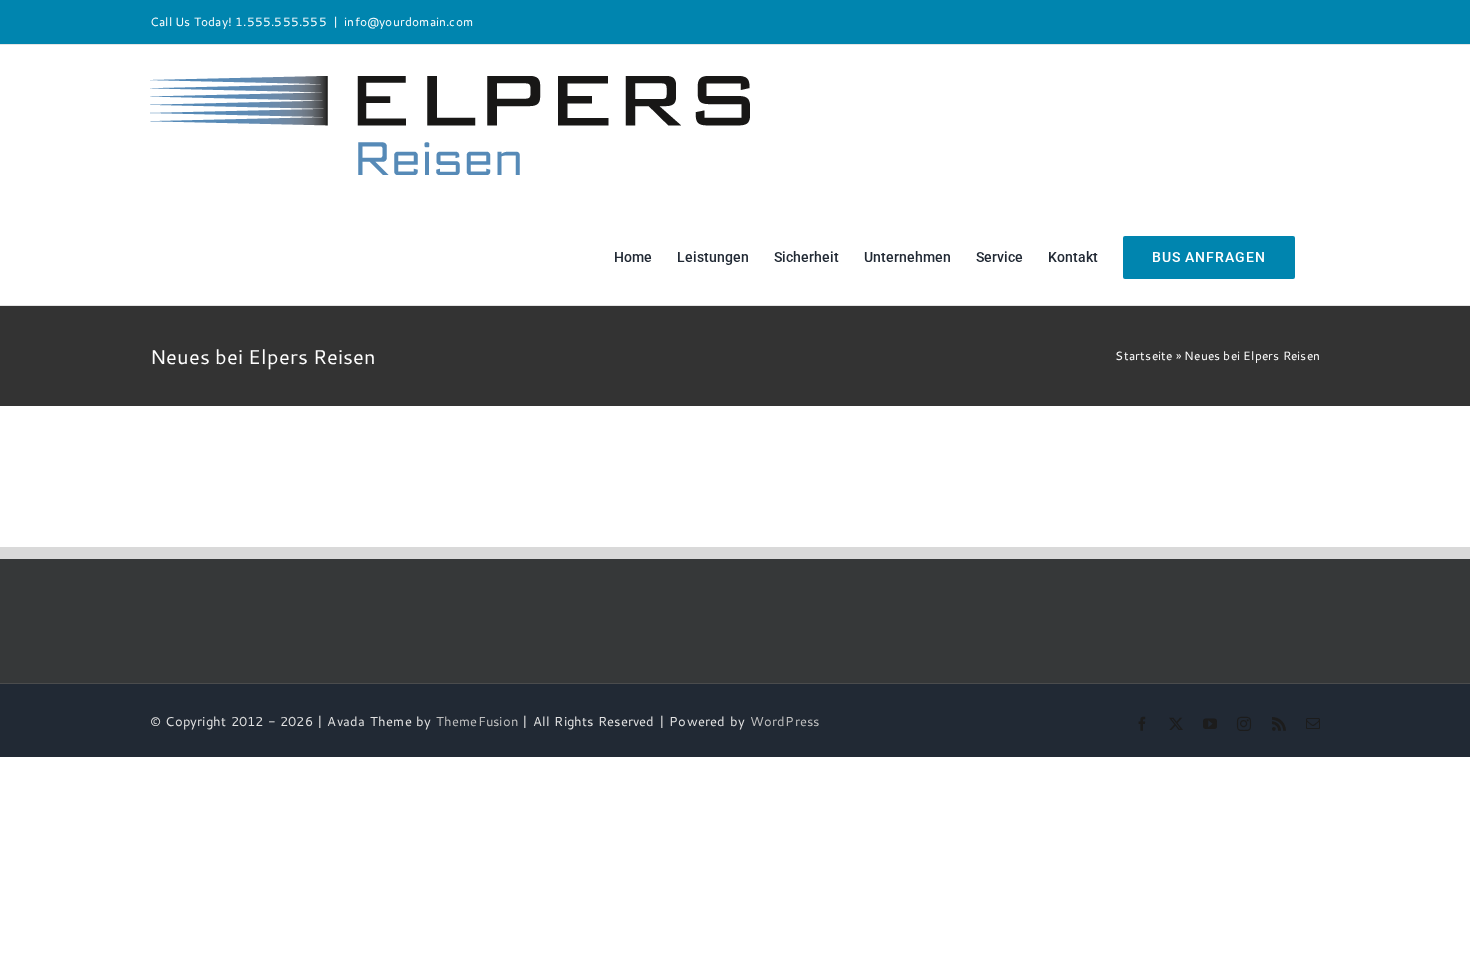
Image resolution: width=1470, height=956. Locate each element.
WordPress (785, 721)
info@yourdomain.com (408, 21)
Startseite (1143, 355)
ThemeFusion (477, 721)
